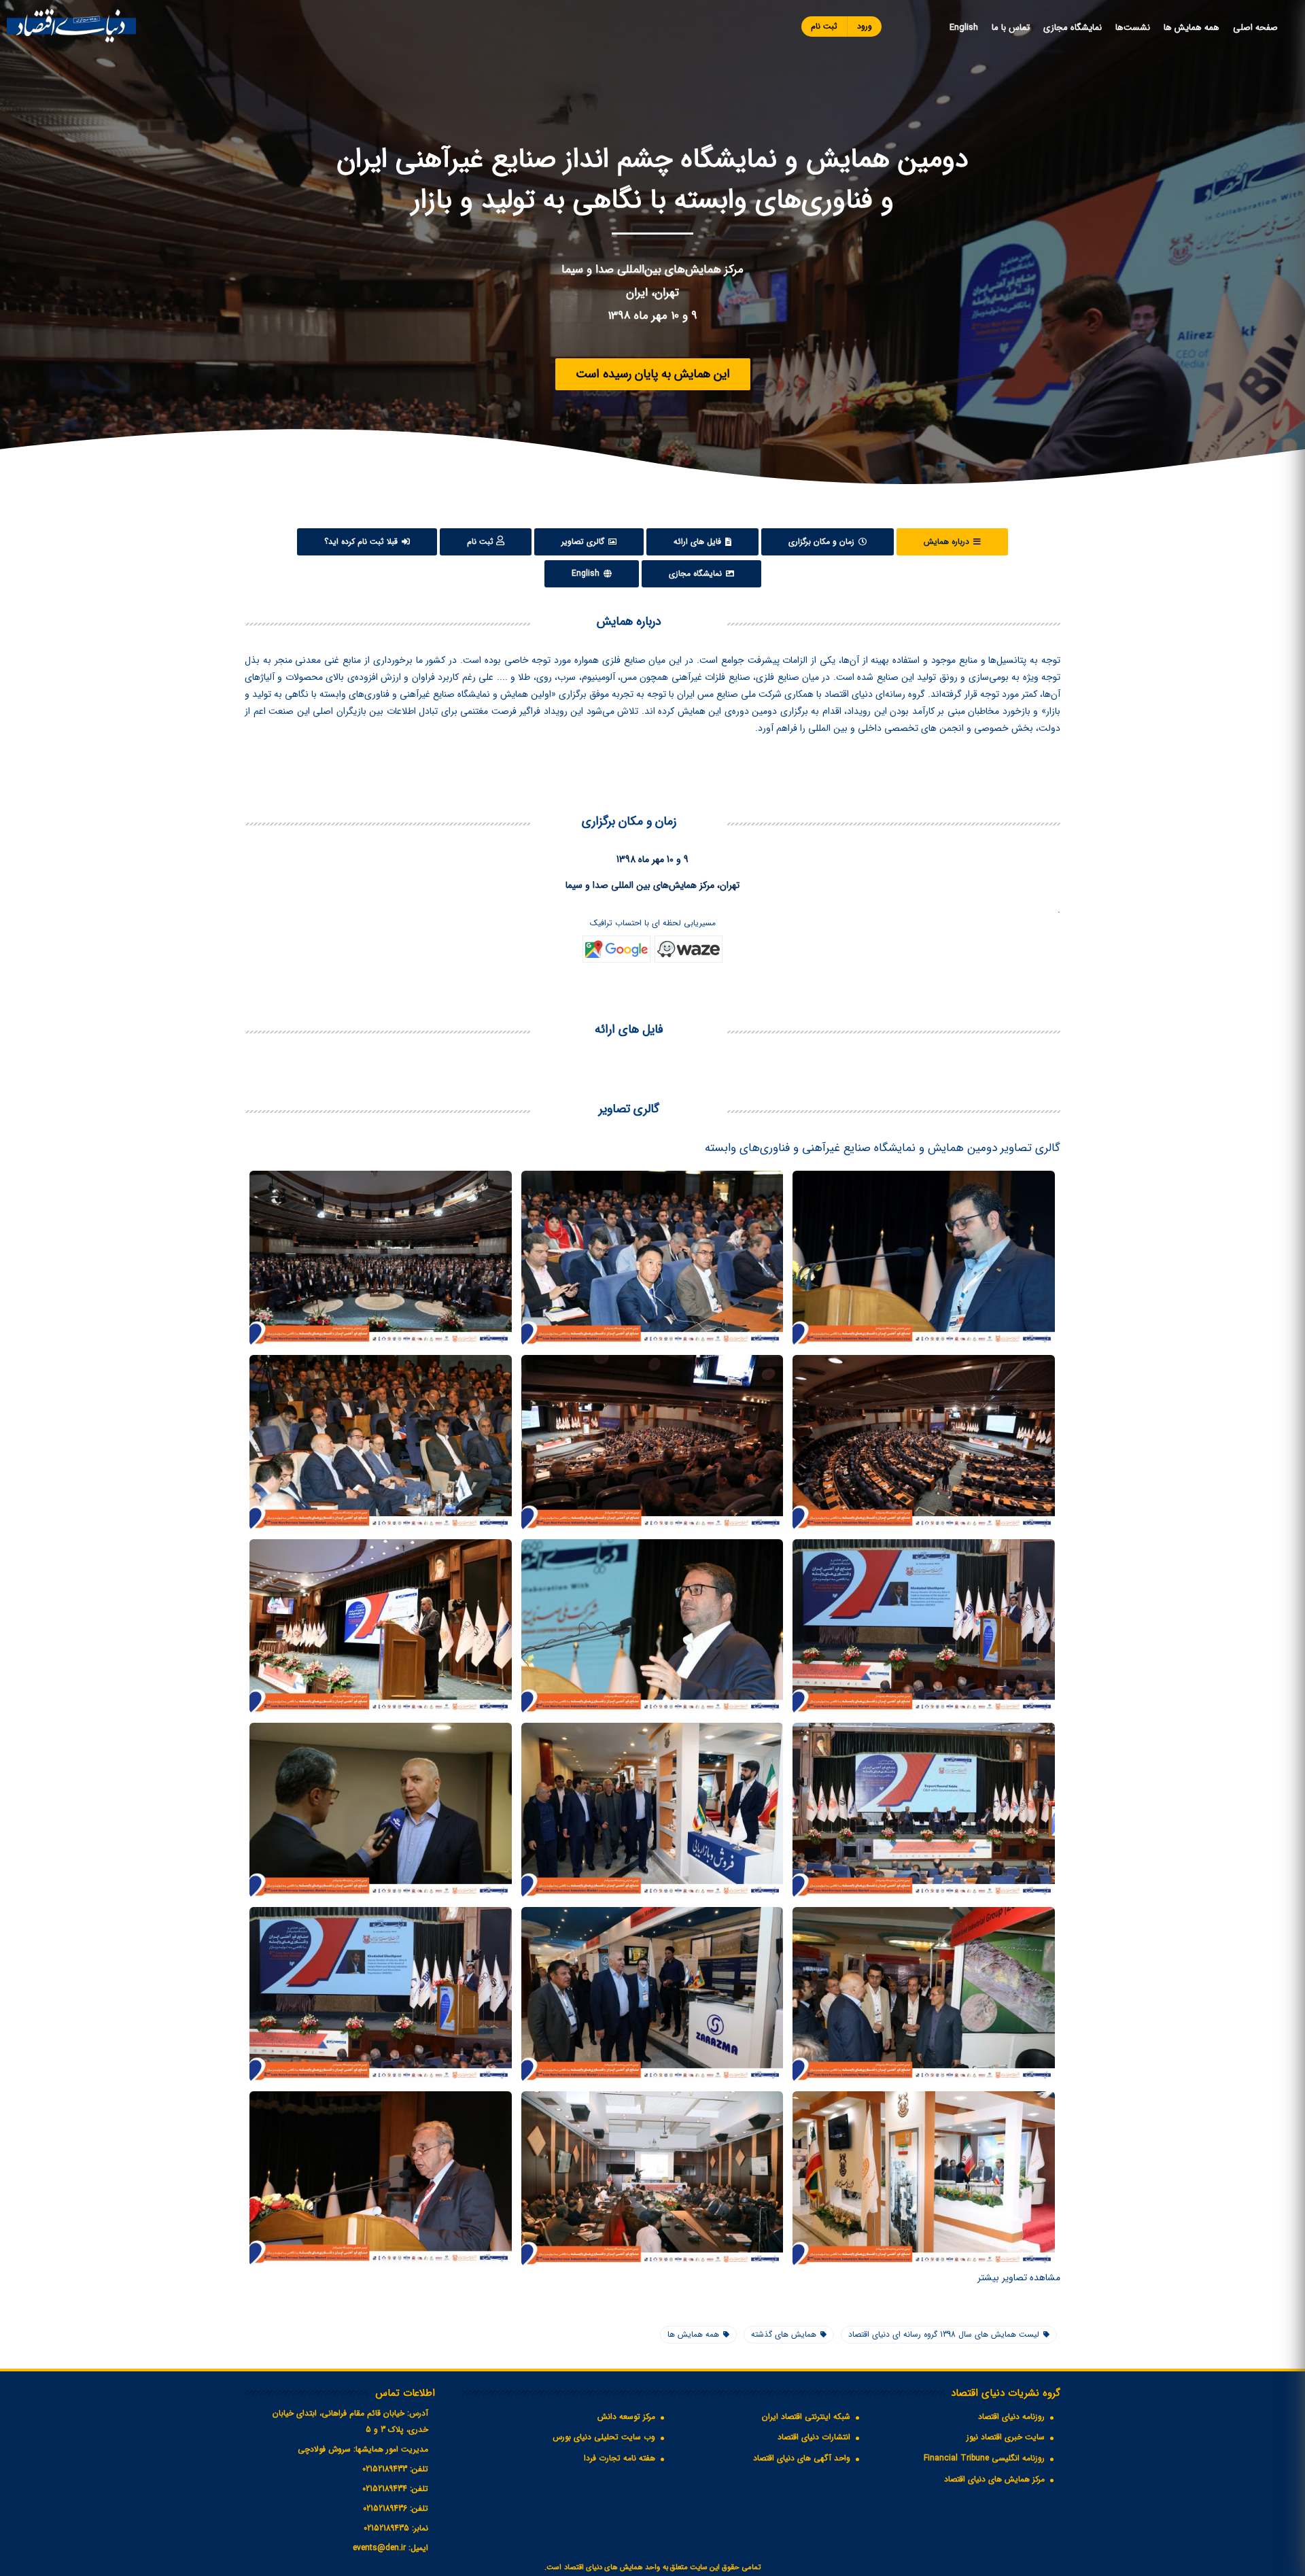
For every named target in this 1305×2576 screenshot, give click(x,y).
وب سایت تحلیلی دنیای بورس (604, 2437)
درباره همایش (948, 542)
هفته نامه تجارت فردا (620, 2458)
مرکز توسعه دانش (626, 2417)
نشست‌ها (1133, 28)
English (964, 28)
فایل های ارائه (699, 542)
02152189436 (385, 2508)
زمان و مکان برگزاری (823, 542)
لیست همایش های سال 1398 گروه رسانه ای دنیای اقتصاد (944, 2334)
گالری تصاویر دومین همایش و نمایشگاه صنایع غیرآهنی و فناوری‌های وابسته (883, 1148)
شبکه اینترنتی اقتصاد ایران (806, 2417)
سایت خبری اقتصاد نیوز (1006, 2437)
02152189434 (385, 2489)
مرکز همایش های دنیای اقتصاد (994, 2479)
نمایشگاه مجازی (1073, 28)
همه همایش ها (1191, 28)
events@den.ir (379, 2548)
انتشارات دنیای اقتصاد (814, 2437)
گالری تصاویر (584, 542)
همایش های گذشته (784, 2334)
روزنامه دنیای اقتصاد (1011, 2417)
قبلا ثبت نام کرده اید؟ (362, 542)
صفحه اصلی (1255, 28)
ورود (865, 26)
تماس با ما (1011, 28)
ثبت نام (824, 26)
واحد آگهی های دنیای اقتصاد (802, 2458)
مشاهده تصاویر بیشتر (1019, 2278)
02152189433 (385, 2469)
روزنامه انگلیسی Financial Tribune (984, 2458)
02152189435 (386, 2528)
